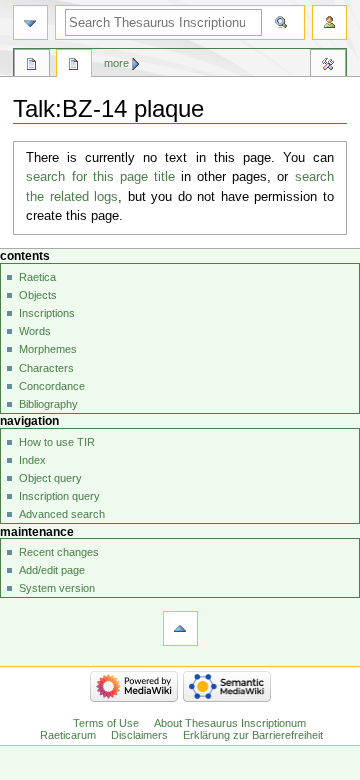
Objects (38, 295)
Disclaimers (139, 735)
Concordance (52, 386)
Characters (46, 368)
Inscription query (59, 496)
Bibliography (48, 404)
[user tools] (329, 22)
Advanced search (62, 514)
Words (35, 331)
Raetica (37, 277)
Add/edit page (52, 570)
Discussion (74, 66)
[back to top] (180, 628)
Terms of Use (106, 723)
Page (32, 66)
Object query (50, 478)
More (116, 63)
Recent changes (59, 552)
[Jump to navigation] (30, 22)
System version (57, 588)
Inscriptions (47, 313)
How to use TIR (57, 442)
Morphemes (48, 349)
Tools (328, 66)
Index (32, 460)
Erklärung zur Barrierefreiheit (253, 735)
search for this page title (100, 177)
